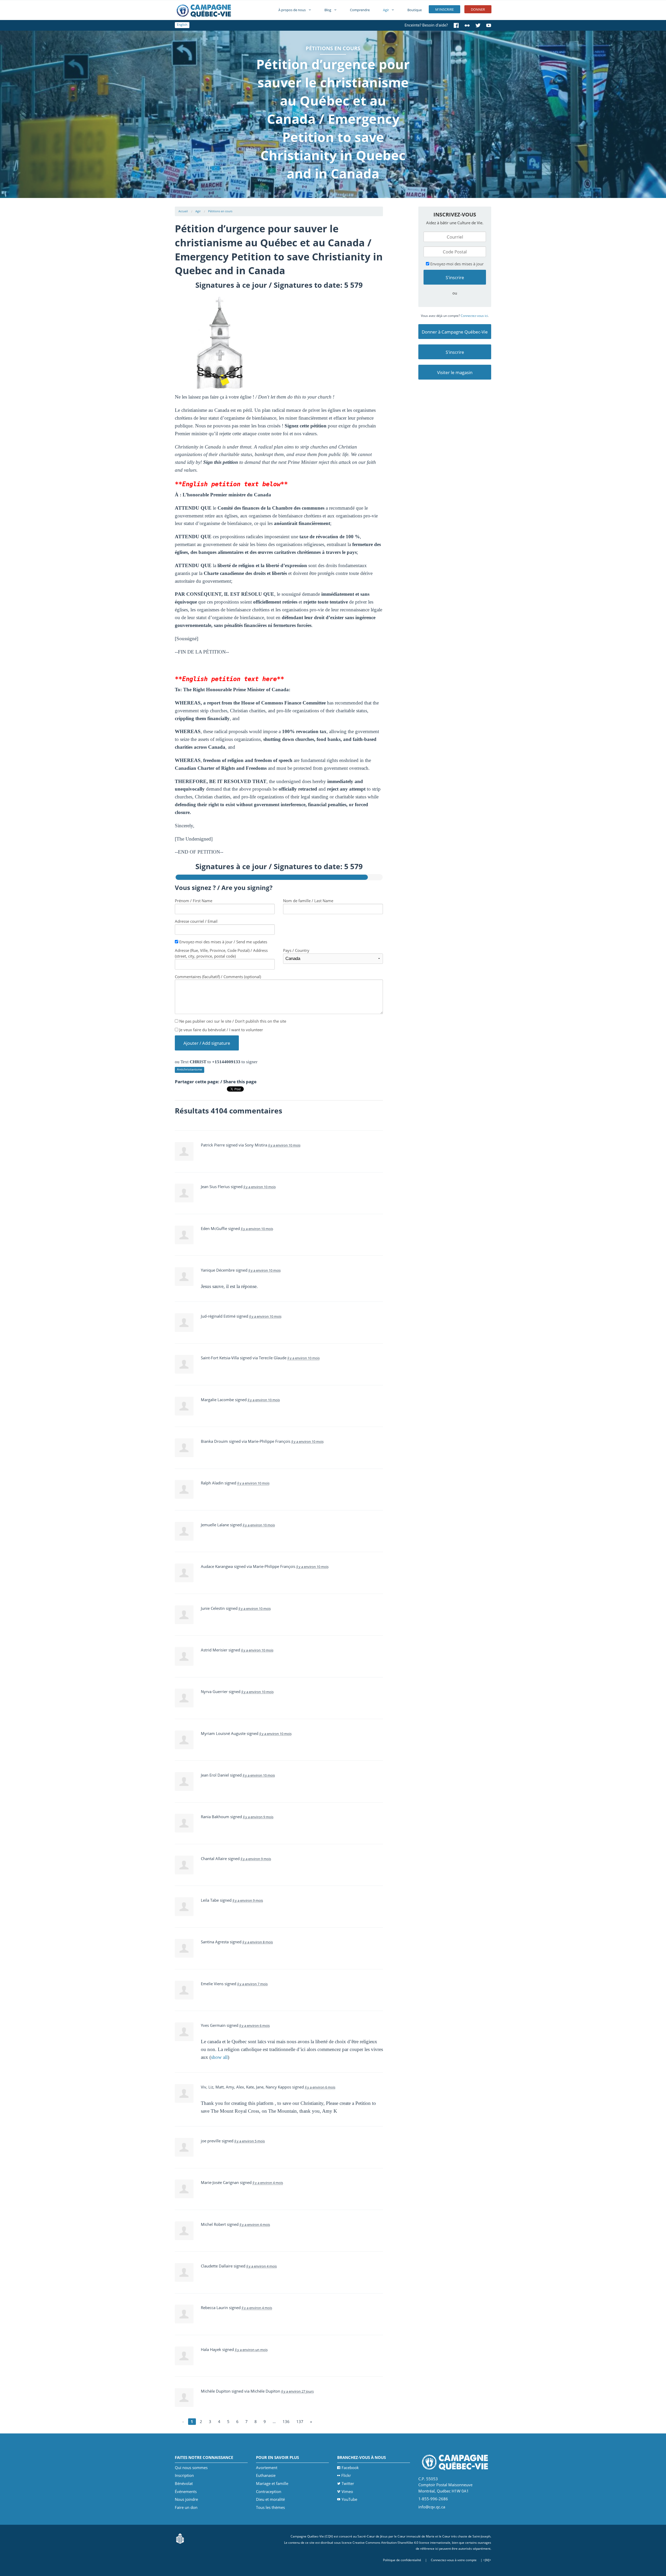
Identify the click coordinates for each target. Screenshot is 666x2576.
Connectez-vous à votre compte (454, 2560)
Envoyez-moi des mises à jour (456, 264)
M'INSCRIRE (444, 9)
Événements (186, 2491)
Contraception (269, 2491)
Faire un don (186, 2507)
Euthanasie (266, 2475)
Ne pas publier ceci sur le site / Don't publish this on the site (232, 1021)
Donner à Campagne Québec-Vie (455, 332)
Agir (386, 10)
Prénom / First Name (194, 901)
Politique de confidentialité (402, 2560)
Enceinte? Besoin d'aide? (426, 25)
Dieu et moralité (270, 2499)
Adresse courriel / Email (196, 921)
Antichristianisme (190, 1069)
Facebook (350, 2468)
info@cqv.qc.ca (432, 2507)
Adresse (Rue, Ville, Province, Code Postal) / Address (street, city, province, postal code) (221, 953)
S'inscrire (455, 352)
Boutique (415, 10)
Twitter (348, 2483)
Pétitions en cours (220, 211)
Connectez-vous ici (474, 316)
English (182, 25)
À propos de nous (292, 10)
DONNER (478, 9)
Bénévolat (184, 2483)
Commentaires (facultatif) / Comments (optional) (218, 977)
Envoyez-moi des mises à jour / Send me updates (223, 942)
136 (286, 2421)
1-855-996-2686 (433, 2499)
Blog (328, 10)
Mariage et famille (272, 2483)
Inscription (184, 2475)
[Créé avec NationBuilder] (180, 2538)
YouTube (349, 2499)
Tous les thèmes (270, 2507)
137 (300, 2421)
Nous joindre (186, 2499)
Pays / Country (296, 950)
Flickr (346, 2475)
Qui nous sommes (191, 2468)
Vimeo (347, 2491)
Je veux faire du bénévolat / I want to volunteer (221, 1030)
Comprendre (360, 10)
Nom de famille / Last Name (308, 901)
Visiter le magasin (455, 372)
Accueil (183, 211)
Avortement (267, 2468)
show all (219, 2057)
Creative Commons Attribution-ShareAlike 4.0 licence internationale (401, 2543)
